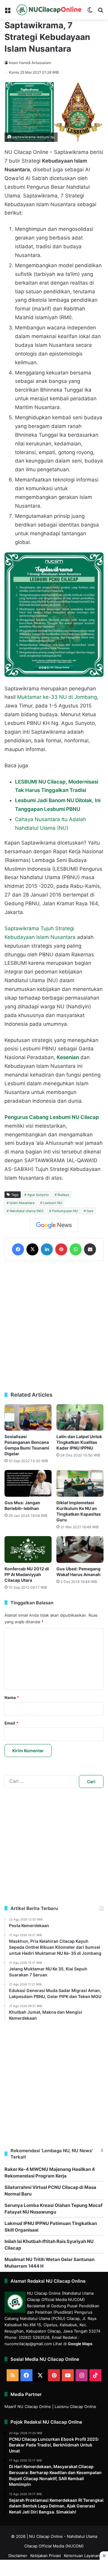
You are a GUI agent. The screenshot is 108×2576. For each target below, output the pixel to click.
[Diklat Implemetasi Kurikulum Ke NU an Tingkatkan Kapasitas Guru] (80, 1483)
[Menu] (7, 12)
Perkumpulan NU (65, 1211)
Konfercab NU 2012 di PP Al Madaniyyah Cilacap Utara (27, 1574)
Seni (90, 1211)
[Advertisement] (54, 1326)
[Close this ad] (104, 2556)
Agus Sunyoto (38, 1195)
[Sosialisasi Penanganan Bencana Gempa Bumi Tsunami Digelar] (28, 1418)
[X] (32, 1249)
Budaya (63, 1195)
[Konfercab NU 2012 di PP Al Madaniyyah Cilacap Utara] (28, 1549)
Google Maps (80, 2344)
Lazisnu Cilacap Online (75, 2406)
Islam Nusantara (22, 1203)
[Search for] (100, 12)
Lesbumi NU (53, 1203)
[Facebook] (18, 1249)
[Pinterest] (61, 1249)
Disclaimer (18, 2556)
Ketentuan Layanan (82, 2556)
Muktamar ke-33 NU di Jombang (57, 697)
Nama (12, 1697)
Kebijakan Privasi (46, 2556)
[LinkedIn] (47, 1249)
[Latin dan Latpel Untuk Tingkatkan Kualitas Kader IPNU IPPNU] (80, 1418)
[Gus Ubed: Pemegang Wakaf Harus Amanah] (80, 1549)
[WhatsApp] (76, 1249)
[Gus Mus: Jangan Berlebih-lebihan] (28, 1483)
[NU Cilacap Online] (49, 10)
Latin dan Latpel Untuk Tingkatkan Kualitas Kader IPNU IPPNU (79, 1442)
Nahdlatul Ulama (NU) (27, 1211)
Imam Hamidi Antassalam (30, 63)
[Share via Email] (90, 1249)
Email (11, 1723)
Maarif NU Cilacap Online (28, 2406)
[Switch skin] (90, 12)
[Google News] (54, 1225)
